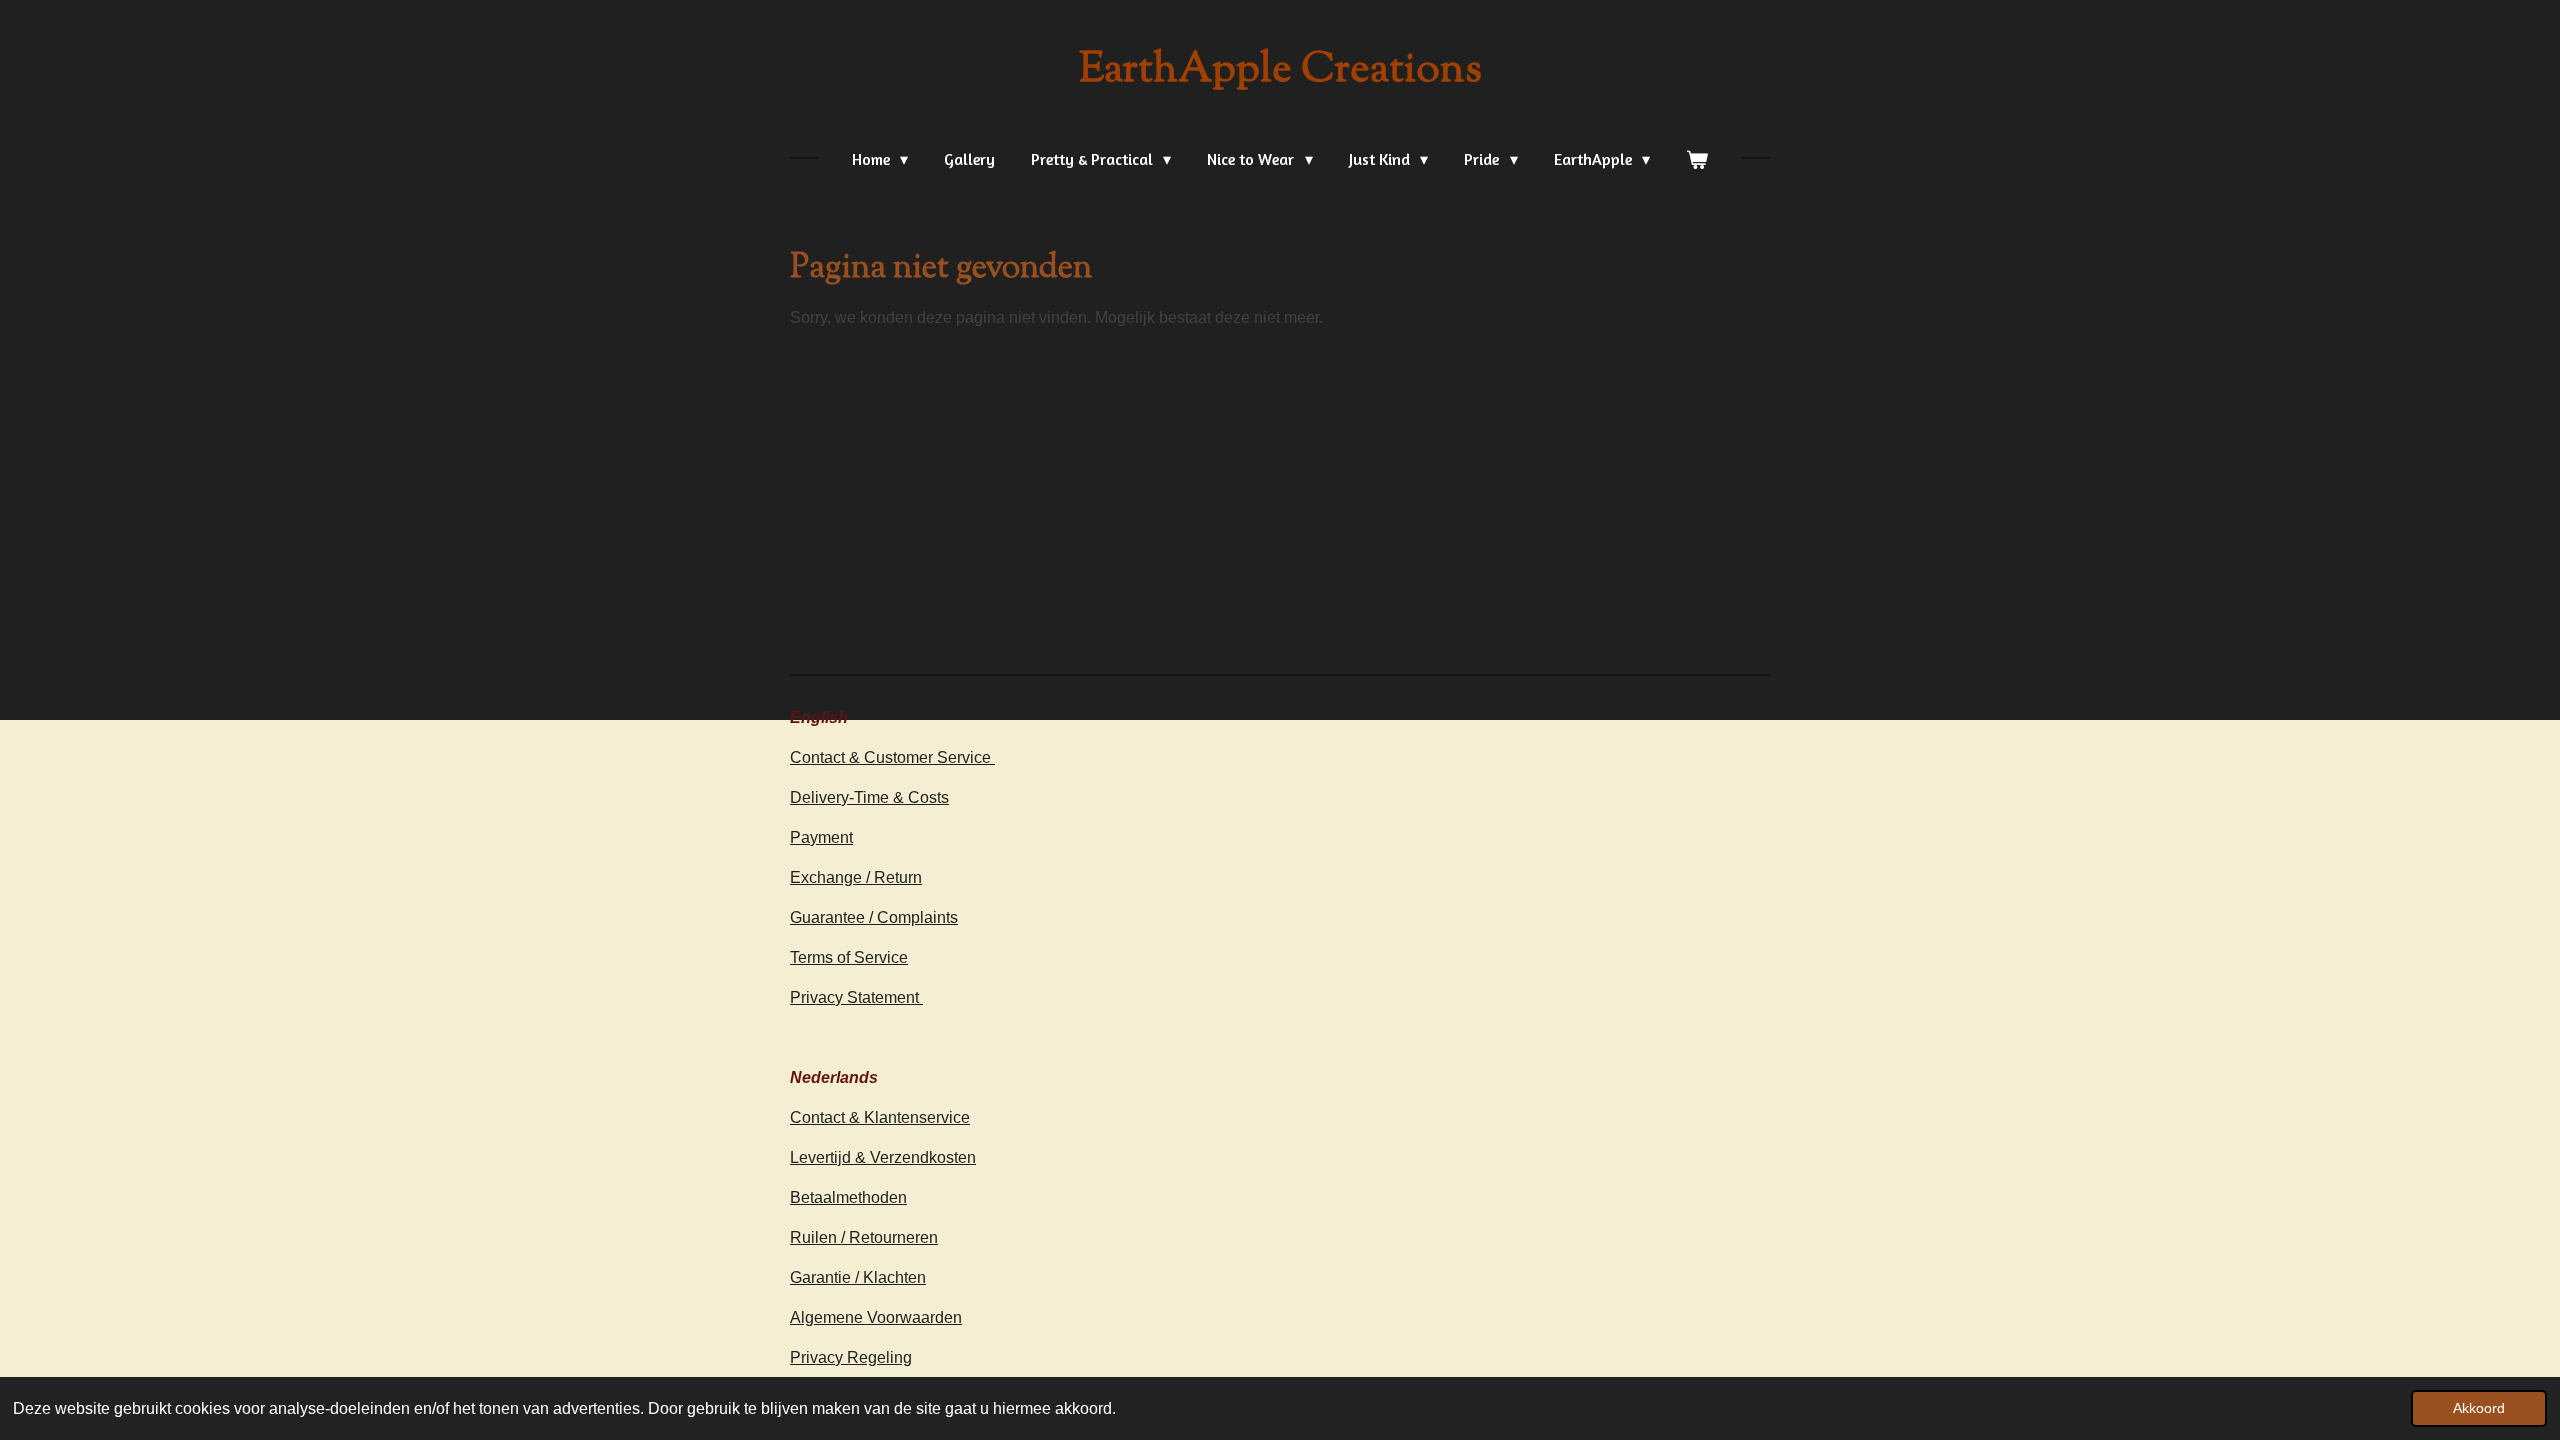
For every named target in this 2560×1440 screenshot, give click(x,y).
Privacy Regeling (851, 1357)
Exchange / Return (856, 877)
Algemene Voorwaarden (876, 1317)
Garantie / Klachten (858, 1277)
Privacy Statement (856, 997)
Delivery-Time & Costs (869, 797)
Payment (821, 837)
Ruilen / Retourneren (864, 1237)
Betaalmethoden (848, 1197)
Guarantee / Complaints (874, 917)
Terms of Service (849, 957)
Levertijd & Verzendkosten (883, 1157)
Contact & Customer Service (892, 757)
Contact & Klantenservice (880, 1117)
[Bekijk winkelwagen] (1697, 159)
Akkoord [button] (2479, 1408)
